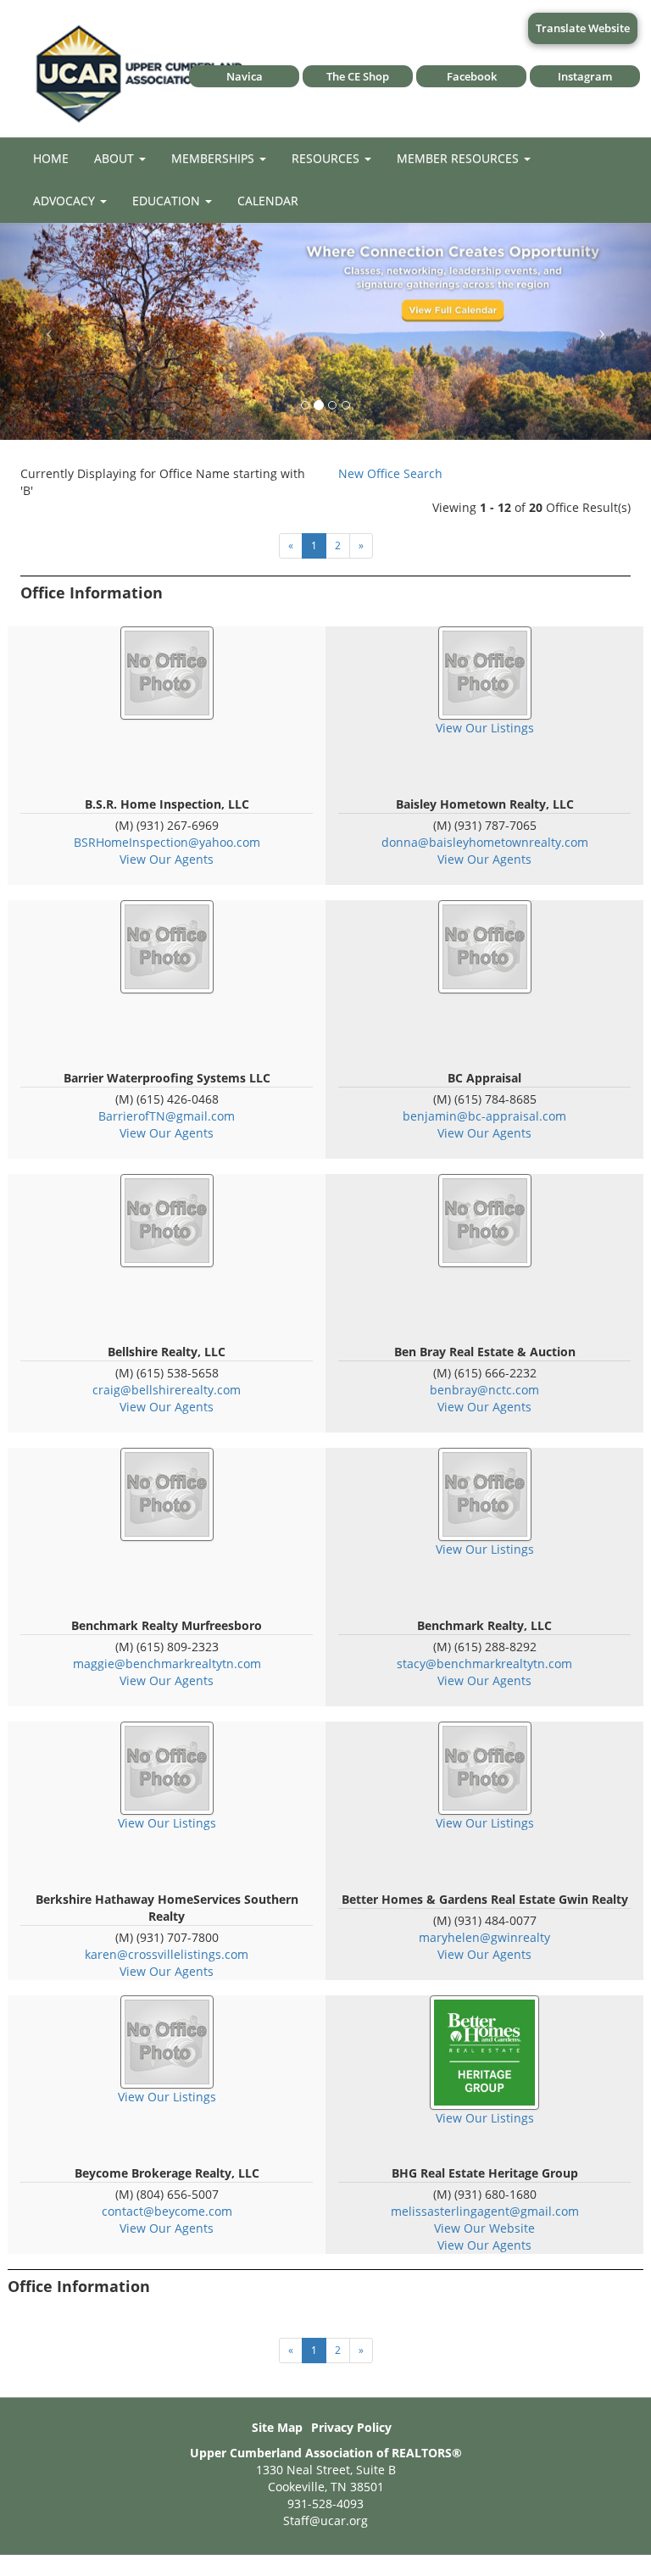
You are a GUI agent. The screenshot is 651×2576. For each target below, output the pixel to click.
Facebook (472, 76)
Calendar (268, 200)
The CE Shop (358, 76)
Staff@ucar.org (325, 2520)
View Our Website (484, 2228)
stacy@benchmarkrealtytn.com (484, 1664)
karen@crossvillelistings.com (167, 1954)
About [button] (116, 158)
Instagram (585, 76)
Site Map (277, 2427)
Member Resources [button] (459, 158)
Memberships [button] (214, 158)
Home (51, 158)
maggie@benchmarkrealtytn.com (167, 1664)
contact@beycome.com (167, 2211)
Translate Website (583, 28)
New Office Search (390, 473)
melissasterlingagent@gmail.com (485, 2211)
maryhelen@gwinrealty (484, 1937)
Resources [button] (327, 158)
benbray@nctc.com (484, 1390)
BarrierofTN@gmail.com (167, 1116)
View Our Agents (167, 859)
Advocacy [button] (66, 200)
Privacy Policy (351, 2427)
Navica (245, 76)
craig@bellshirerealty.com (167, 1390)
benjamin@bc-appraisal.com (484, 1116)
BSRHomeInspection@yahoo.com (167, 842)
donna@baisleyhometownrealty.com (485, 842)
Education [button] (168, 200)
